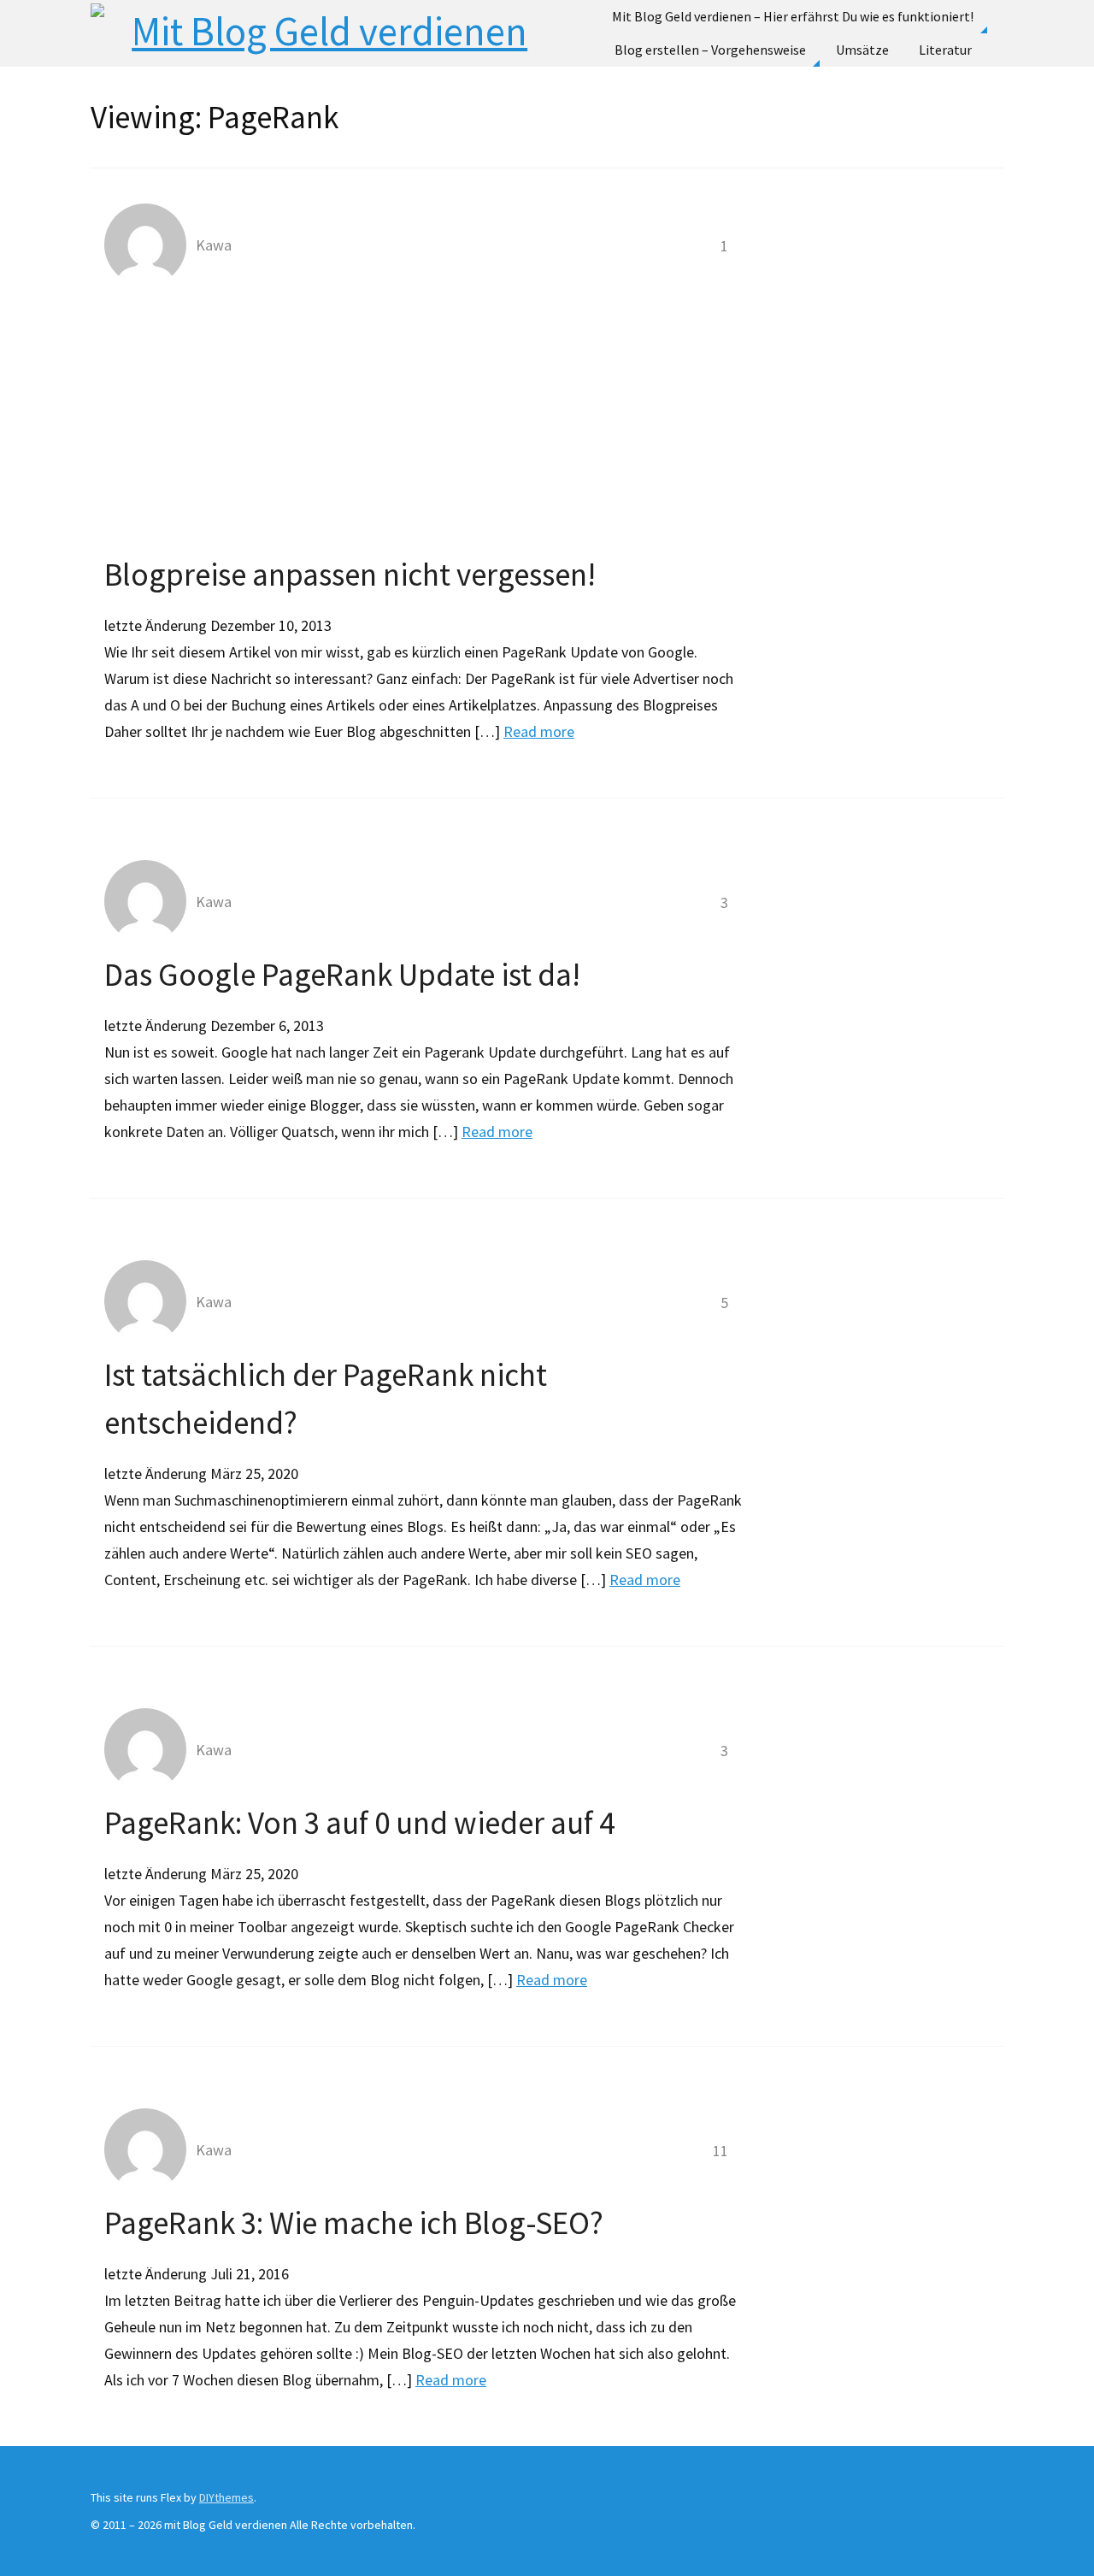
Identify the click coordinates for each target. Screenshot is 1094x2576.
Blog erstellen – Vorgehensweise (710, 50)
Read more (539, 731)
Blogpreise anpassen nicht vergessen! (350, 575)
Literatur (945, 50)
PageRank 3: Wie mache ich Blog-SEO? (354, 2223)
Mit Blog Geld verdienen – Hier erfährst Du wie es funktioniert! (793, 16)
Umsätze (862, 50)
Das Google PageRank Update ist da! (342, 975)
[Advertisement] (424, 422)
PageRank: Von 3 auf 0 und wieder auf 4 (359, 1823)
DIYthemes (226, 2497)
